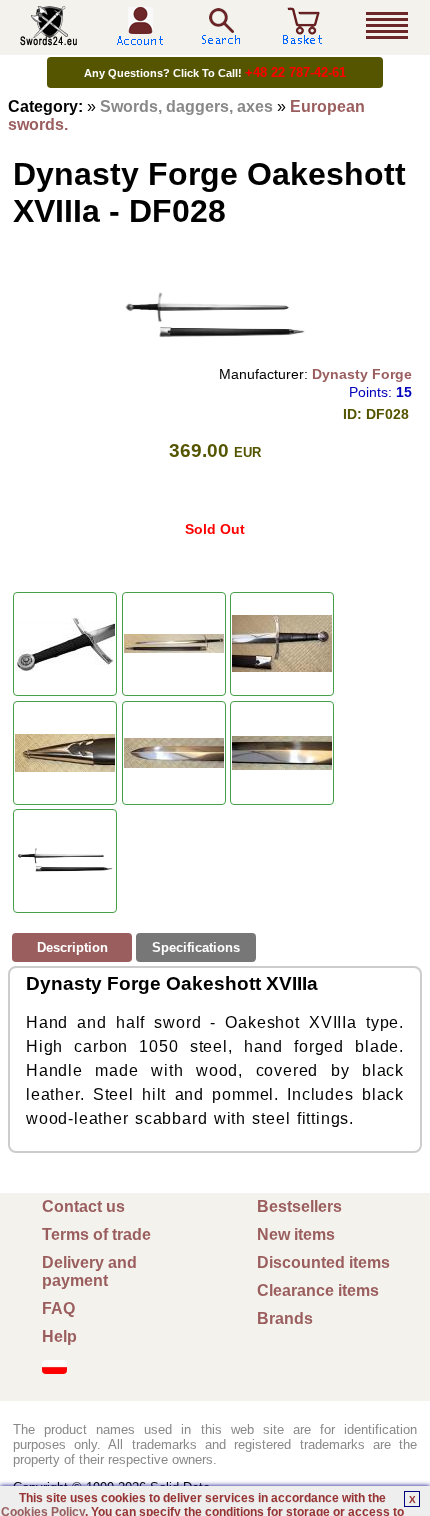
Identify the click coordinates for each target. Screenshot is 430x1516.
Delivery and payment (89, 1271)
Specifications (196, 947)
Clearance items (318, 1290)
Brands (285, 1318)
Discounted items (323, 1262)
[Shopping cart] (303, 37)
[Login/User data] (140, 38)
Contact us (83, 1206)
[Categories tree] (387, 26)
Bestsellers (299, 1206)
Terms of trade (96, 1234)
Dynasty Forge (362, 374)
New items (296, 1234)
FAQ (58, 1308)
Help (59, 1336)
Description (72, 947)
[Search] (221, 26)
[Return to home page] (49, 37)
